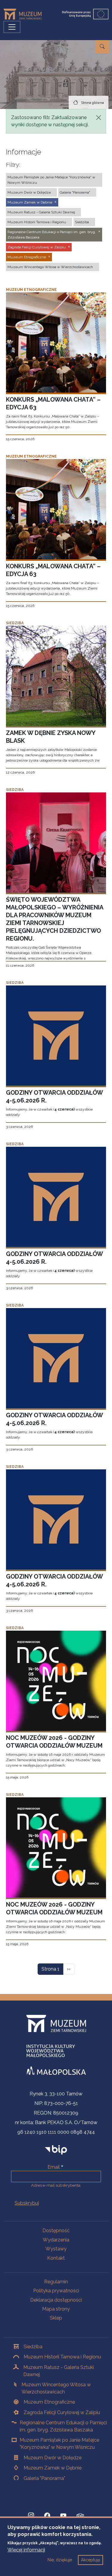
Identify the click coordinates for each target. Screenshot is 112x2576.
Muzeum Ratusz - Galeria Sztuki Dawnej (59, 2371)
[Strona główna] (25, 14)
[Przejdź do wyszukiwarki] (102, 47)
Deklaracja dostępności (56, 2300)
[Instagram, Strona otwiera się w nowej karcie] (31, 2516)
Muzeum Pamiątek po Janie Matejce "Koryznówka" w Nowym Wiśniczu (59, 2444)
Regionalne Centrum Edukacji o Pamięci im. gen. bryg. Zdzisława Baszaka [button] (52, 235)
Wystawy (56, 2249)
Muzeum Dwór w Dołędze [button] (29, 192)
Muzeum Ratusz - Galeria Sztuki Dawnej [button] (41, 212)
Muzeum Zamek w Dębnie (53, 2468)
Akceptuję (90, 2560)
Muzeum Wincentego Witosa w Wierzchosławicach (56, 2388)
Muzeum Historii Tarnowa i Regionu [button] (37, 222)
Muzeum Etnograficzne (49, 2402)
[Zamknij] (99, 118)
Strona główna (92, 103)
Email (54, 2167)
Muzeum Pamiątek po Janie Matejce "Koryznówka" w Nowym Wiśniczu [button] (51, 180)
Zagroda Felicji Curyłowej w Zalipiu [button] (37, 247)
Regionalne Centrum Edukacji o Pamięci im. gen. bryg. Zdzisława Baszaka (63, 2426)
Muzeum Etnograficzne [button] (27, 257)
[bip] (56, 2149)
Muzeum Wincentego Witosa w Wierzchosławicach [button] (50, 267)
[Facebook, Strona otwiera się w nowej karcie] (47, 2516)
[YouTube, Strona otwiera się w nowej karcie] (63, 2516)
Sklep (56, 2318)
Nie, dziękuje (60, 2560)
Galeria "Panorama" (44, 2478)
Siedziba (33, 2347)
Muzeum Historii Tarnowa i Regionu (62, 2357)
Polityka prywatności (56, 2291)
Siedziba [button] (82, 222)
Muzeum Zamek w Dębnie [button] (30, 202)
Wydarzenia (56, 2240)
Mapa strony (56, 2309)
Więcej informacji (26, 2550)
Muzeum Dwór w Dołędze (53, 2458)
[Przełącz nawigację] (12, 27)
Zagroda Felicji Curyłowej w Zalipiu (62, 2412)
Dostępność (56, 2231)
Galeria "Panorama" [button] (75, 192)
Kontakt (56, 2258)
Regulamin (56, 2282)
